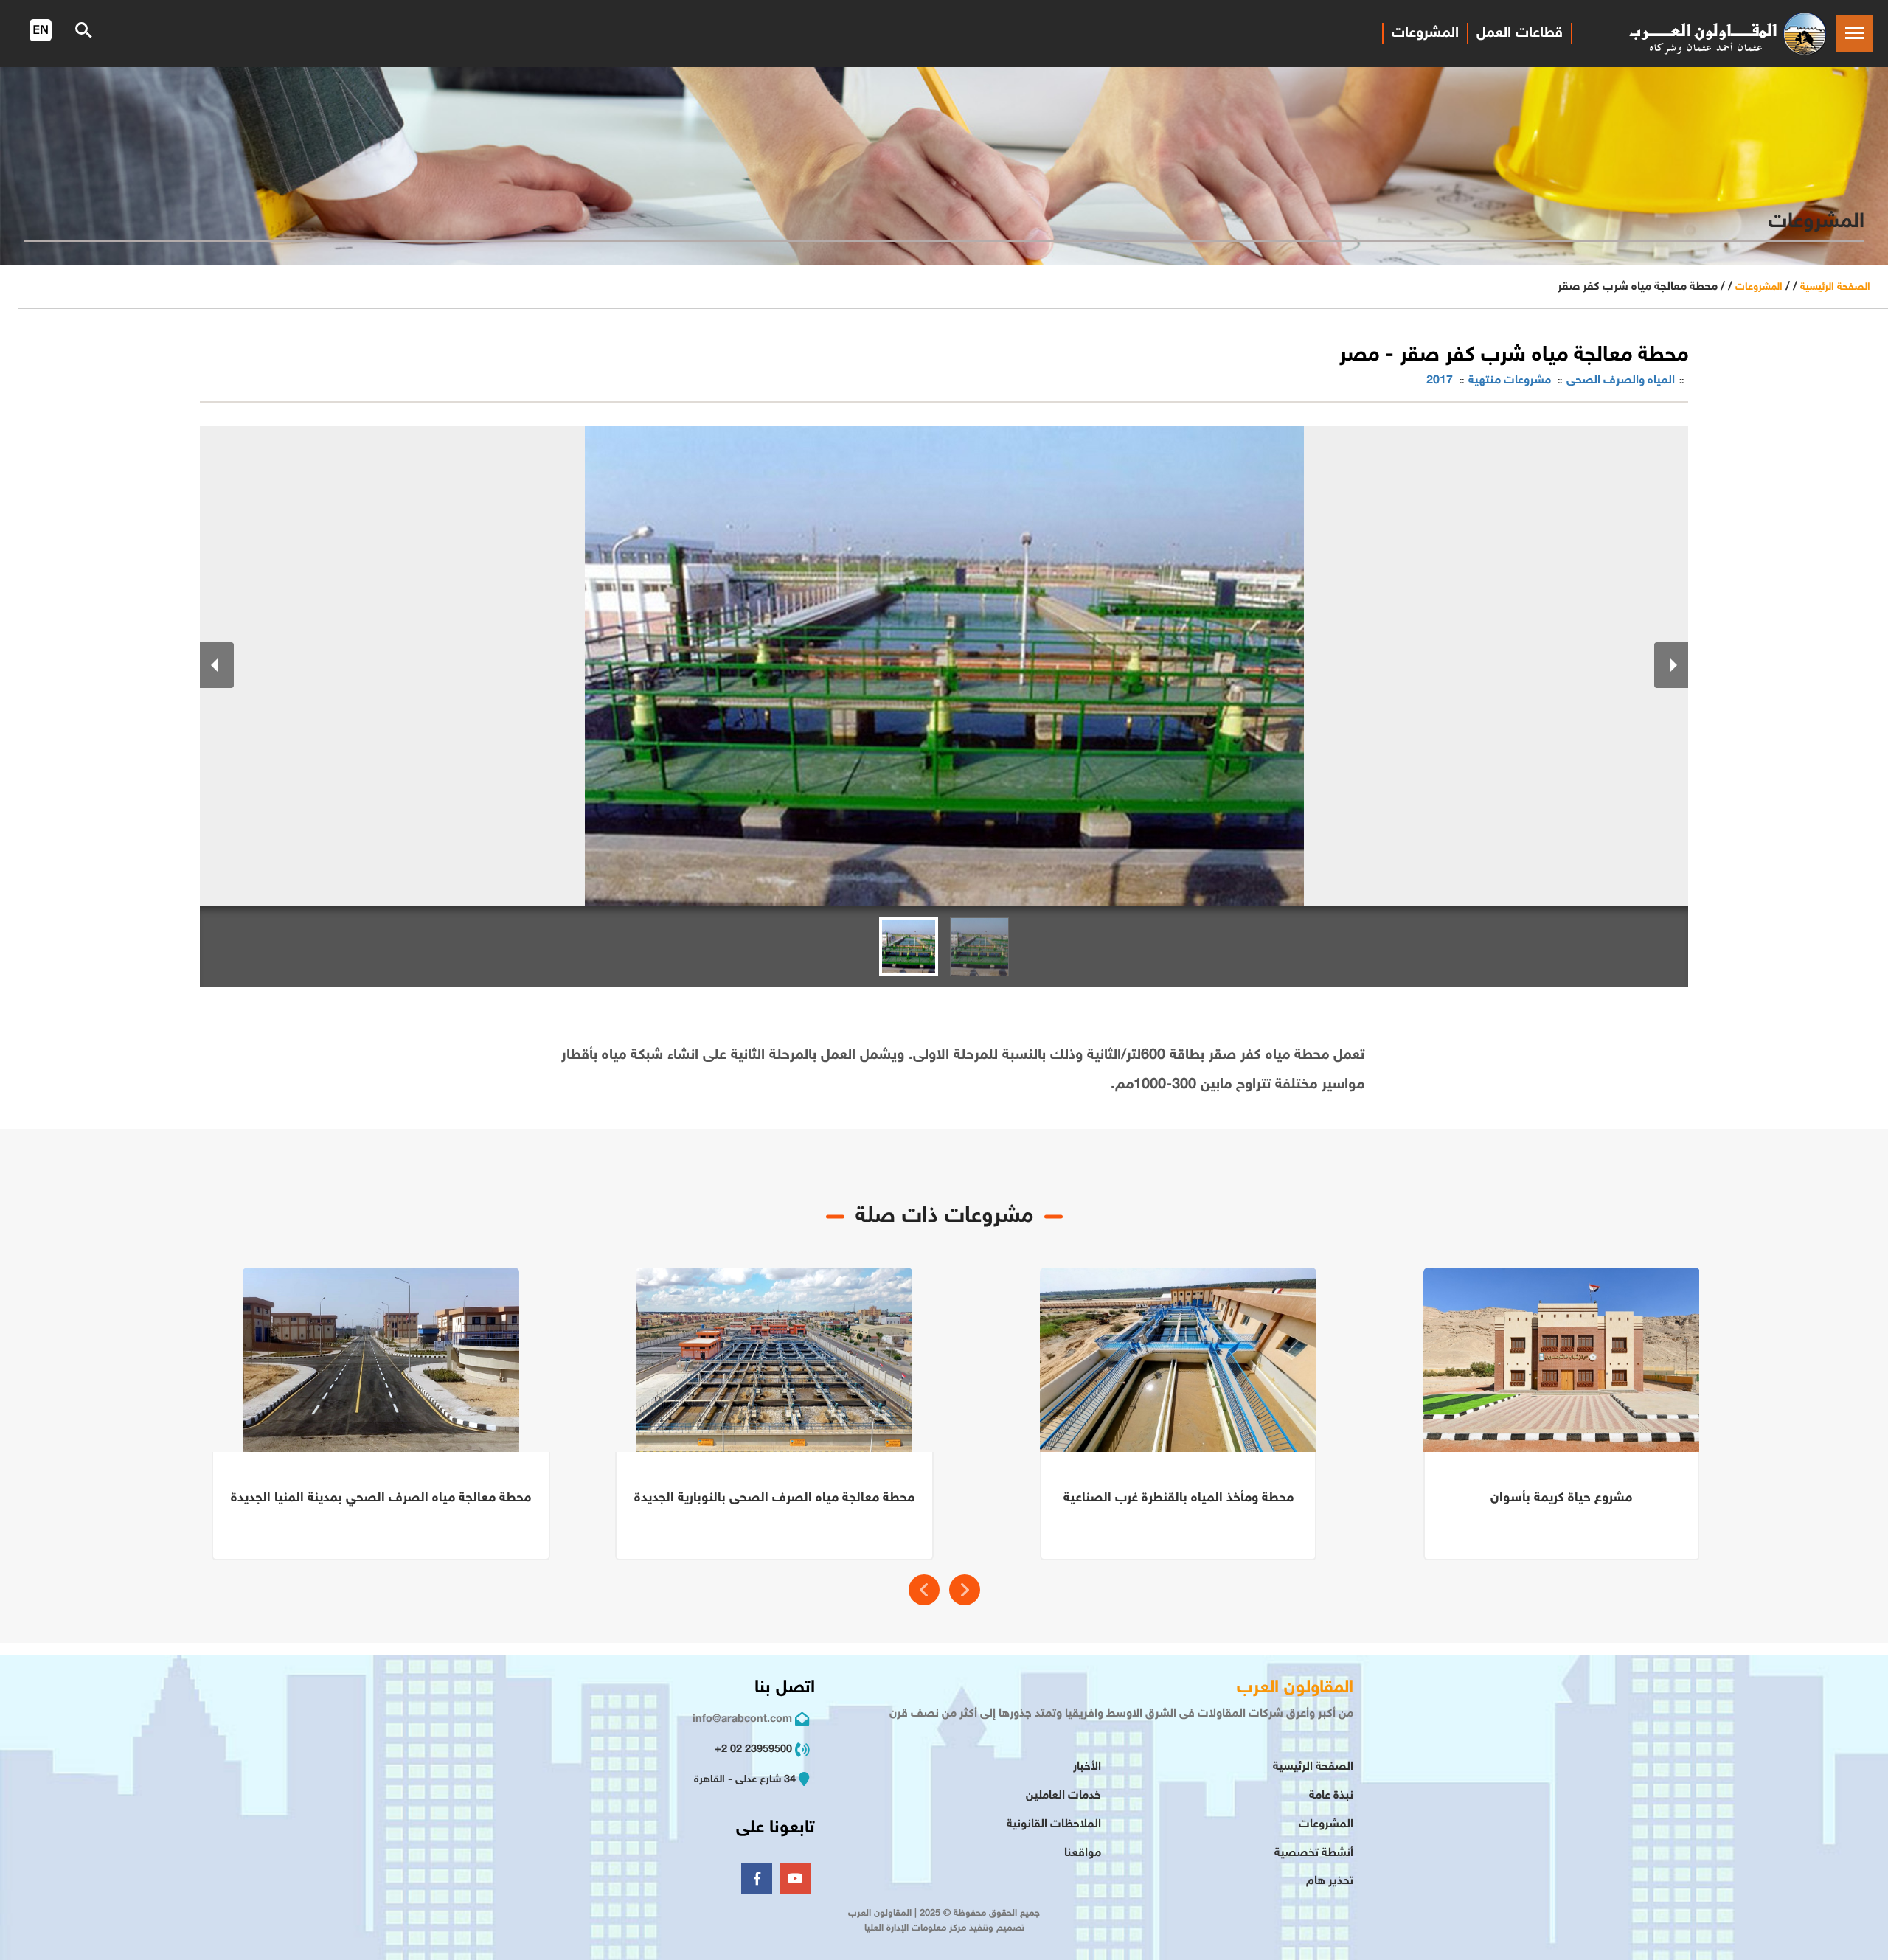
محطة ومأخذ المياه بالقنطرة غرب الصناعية (1179, 1498)
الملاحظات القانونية (1054, 1825)
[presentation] (924, 1590)
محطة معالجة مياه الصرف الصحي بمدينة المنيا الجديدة (381, 1498)
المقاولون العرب (1295, 1688)
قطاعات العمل (1520, 33)
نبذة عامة (1331, 1796)
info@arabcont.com (742, 1719)
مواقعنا (1083, 1853)
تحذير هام (1330, 1881)
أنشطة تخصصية (1314, 1853)
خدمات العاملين (1063, 1796)
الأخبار (1087, 1767)
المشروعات (1425, 33)
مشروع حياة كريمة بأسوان (1561, 1498)
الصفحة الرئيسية (1835, 287)
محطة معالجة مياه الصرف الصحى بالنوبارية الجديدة (774, 1498)
